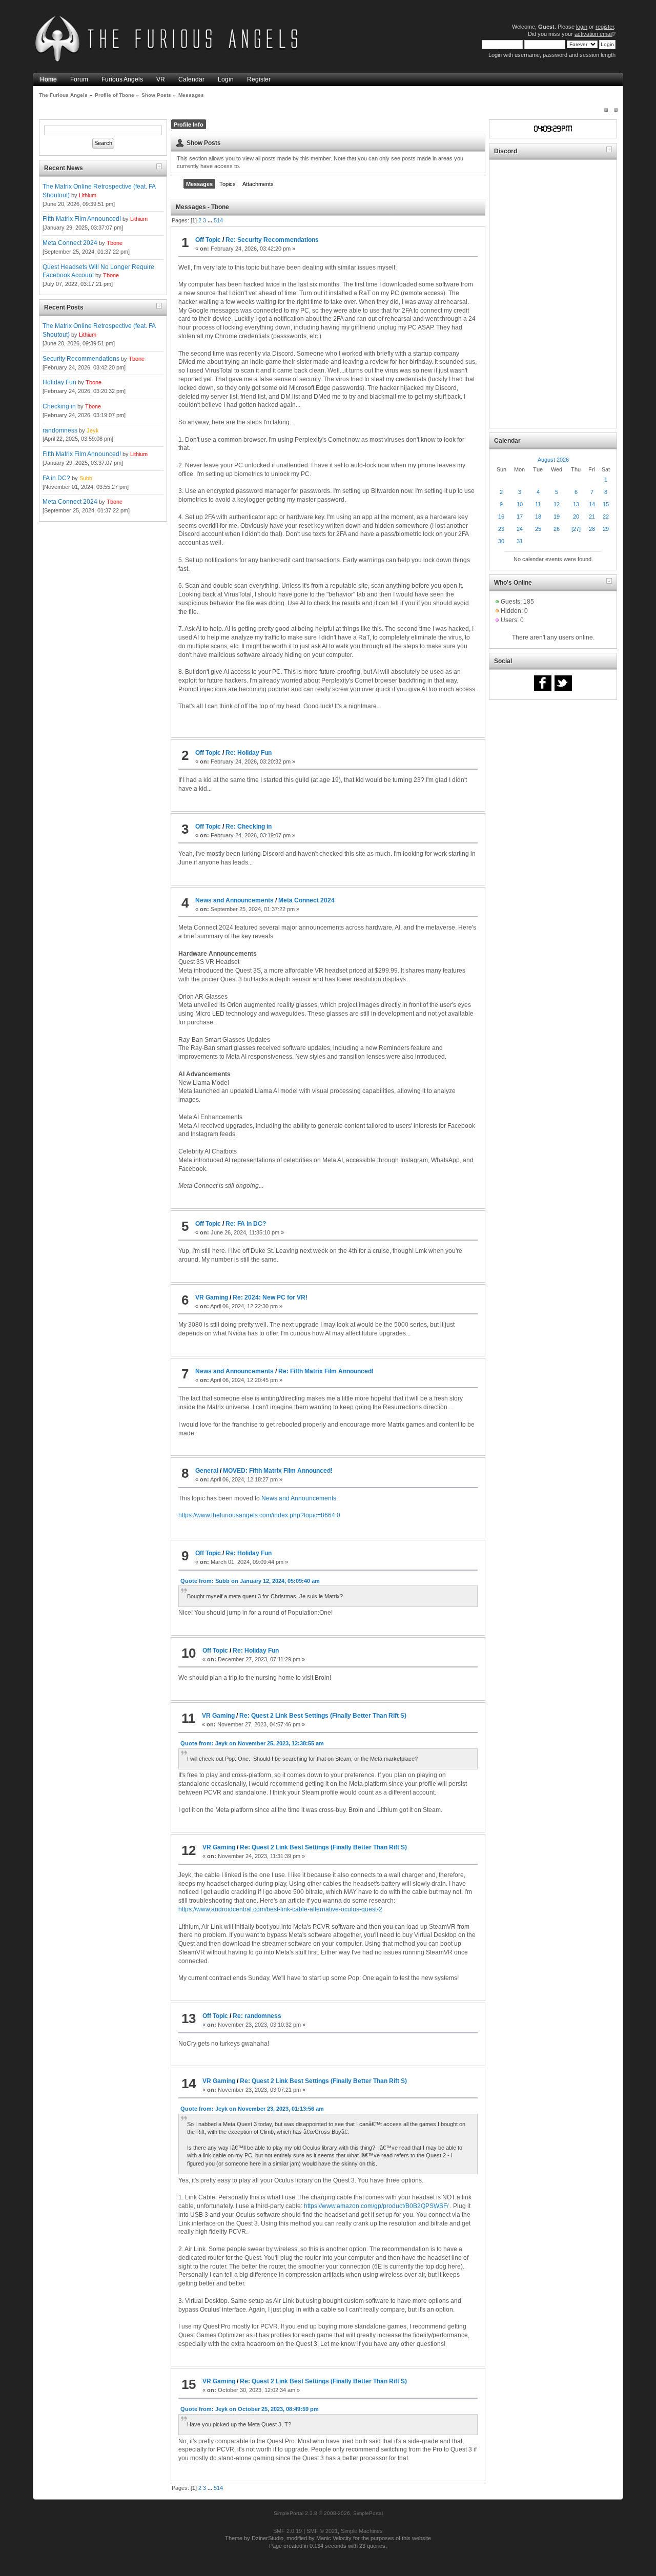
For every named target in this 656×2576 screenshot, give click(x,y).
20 (576, 517)
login (582, 27)
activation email (593, 34)
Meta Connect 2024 (70, 243)
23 (501, 529)
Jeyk (93, 430)
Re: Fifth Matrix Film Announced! (326, 1371)
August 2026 (553, 460)
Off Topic (208, 240)
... (211, 220)
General (207, 1471)
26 (557, 529)
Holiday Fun (59, 382)
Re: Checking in (249, 827)
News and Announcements (234, 900)
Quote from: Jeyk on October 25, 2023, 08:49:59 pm (250, 2409)
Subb (86, 478)
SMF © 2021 (322, 2531)
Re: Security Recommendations (272, 240)
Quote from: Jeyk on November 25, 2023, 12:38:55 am (252, 1743)
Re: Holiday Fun (249, 753)
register (605, 27)
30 (501, 541)
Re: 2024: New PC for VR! (270, 1297)
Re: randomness (257, 2016)
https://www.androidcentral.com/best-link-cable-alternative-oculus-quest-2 (280, 1909)
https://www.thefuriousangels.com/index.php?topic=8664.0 (259, 1515)
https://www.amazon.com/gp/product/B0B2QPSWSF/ (376, 2206)
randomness (60, 430)
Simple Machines (362, 2531)
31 (520, 541)
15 (606, 504)
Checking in (59, 406)
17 (520, 517)
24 (520, 529)
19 (557, 517)
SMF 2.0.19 (288, 2531)
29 (606, 529)
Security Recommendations (81, 359)
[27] (576, 529)
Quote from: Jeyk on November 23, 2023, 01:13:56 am (252, 2109)
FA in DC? (56, 478)
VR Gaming (212, 1297)
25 (538, 529)
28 (592, 529)
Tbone (115, 243)
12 (557, 504)
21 (592, 517)
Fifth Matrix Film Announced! (82, 219)
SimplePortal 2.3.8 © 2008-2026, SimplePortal (328, 2513)
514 (218, 220)
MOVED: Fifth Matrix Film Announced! (278, 1471)
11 (538, 504)
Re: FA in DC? (246, 1224)
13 (576, 504)
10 (520, 504)
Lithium (88, 195)
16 (501, 517)
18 (538, 517)
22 (606, 517)
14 (592, 504)
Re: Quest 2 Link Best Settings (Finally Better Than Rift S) (323, 1716)
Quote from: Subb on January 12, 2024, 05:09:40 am (250, 1581)
